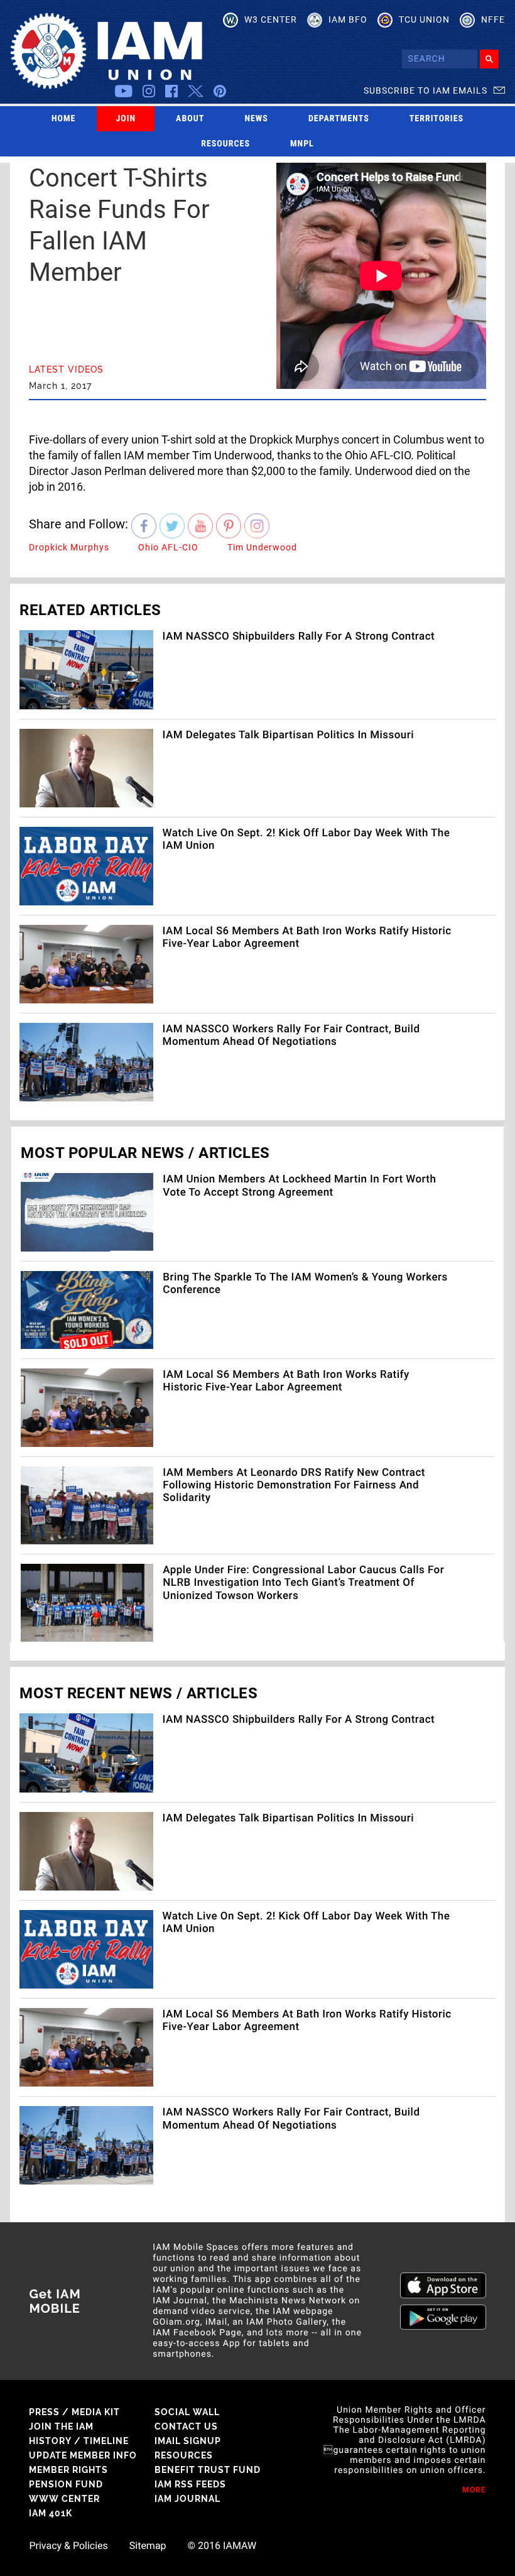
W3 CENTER (271, 19)
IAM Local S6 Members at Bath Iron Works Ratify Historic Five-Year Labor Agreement (286, 1381)
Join (126, 119)
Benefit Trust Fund (208, 2470)
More (474, 2490)
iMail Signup (188, 2441)
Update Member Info (83, 2455)
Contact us (186, 2426)
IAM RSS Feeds (190, 2484)
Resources (225, 144)
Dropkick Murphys (69, 547)
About (190, 119)
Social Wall (187, 2412)
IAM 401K (51, 2513)
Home (64, 119)
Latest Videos (66, 369)
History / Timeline (79, 2441)
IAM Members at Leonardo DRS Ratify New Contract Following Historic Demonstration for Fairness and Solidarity (294, 1486)
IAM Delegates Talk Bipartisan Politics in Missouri (288, 735)
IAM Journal (187, 2499)
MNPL (302, 144)
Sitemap (148, 2546)
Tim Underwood (262, 547)
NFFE (493, 19)
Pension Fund (66, 2484)
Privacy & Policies (68, 2546)
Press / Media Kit (74, 2412)
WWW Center (64, 2499)
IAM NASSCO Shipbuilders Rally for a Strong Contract (299, 636)
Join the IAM (61, 2426)
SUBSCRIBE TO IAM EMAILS (426, 90)
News (256, 119)
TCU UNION (424, 19)
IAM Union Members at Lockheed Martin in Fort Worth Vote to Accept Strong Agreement (299, 1186)
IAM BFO (348, 19)
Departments (339, 119)
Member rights (68, 2470)
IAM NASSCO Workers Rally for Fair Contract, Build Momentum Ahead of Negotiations (291, 1035)
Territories (436, 119)
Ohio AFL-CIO (168, 547)
